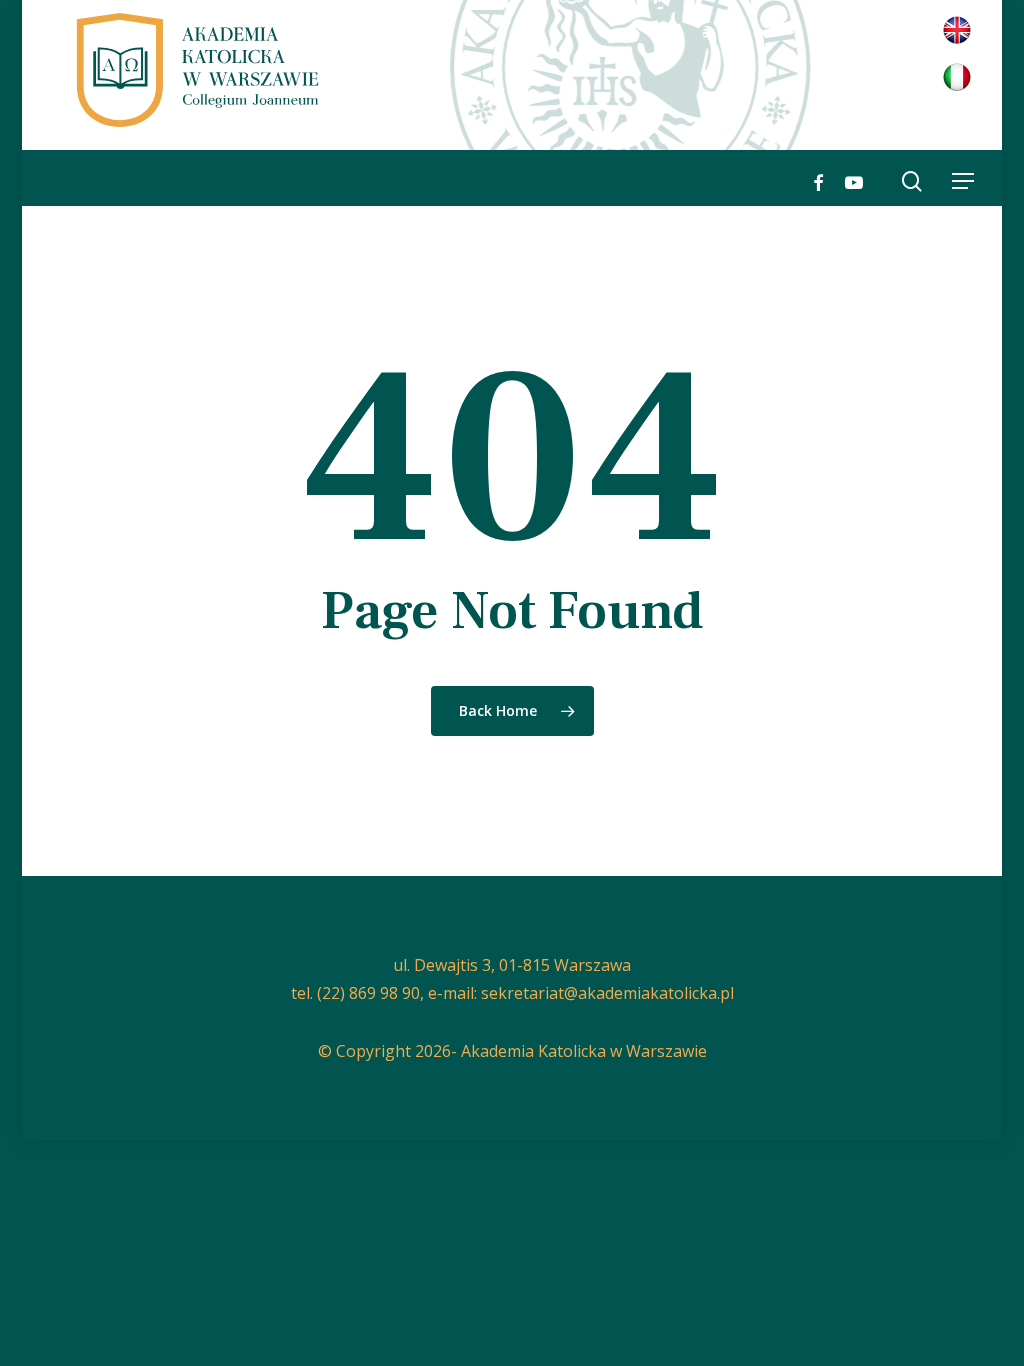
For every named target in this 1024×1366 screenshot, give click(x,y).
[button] (963, 181)
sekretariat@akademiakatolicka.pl (607, 993)
